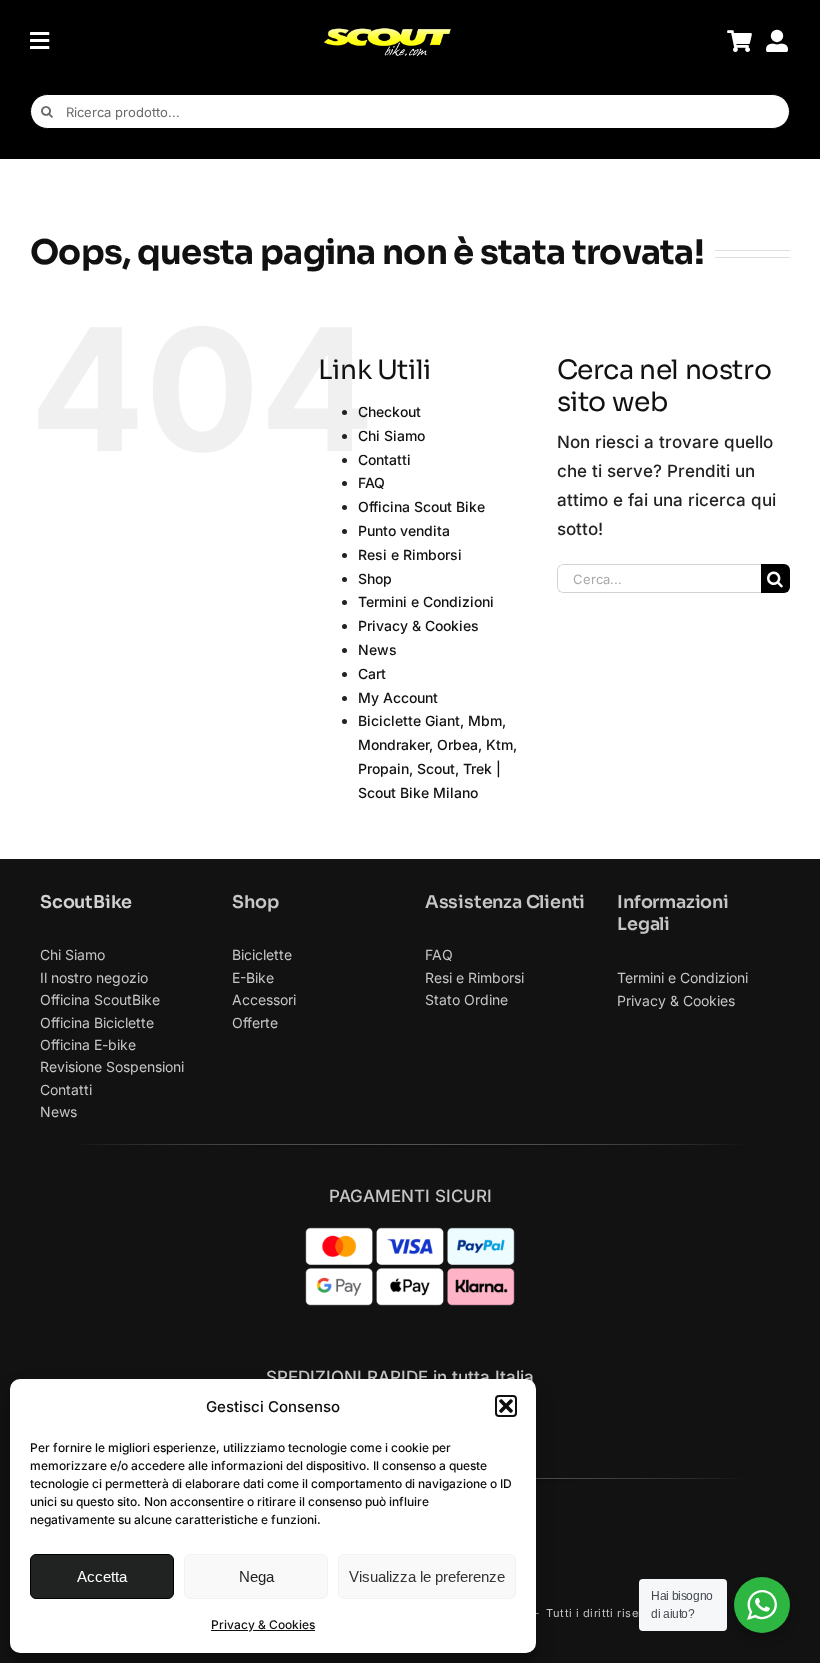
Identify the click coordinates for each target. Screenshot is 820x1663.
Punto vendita (404, 530)
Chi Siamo (391, 435)
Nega (256, 1576)
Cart (372, 673)
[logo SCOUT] (387, 35)
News (377, 649)
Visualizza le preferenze (427, 1576)
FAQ (371, 482)
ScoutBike (86, 902)
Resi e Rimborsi (410, 554)
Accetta (102, 1576)
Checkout (389, 411)
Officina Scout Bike (421, 506)
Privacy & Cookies (263, 1624)
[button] (506, 1406)
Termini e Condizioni (426, 601)
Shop (375, 578)
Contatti (384, 459)
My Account (398, 697)
